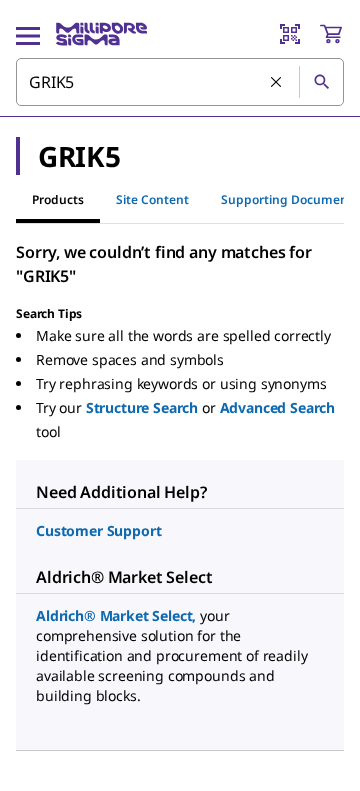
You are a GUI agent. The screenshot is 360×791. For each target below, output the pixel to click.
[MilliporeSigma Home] (101, 34)
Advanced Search (278, 407)
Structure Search (142, 407)
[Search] (321, 82)
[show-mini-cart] (331, 34)
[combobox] (180, 82)
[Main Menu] (28, 34)
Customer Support (98, 530)
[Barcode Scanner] (290, 34)
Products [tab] (58, 199)
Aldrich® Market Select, (116, 615)
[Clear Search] (277, 83)
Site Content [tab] (152, 199)
